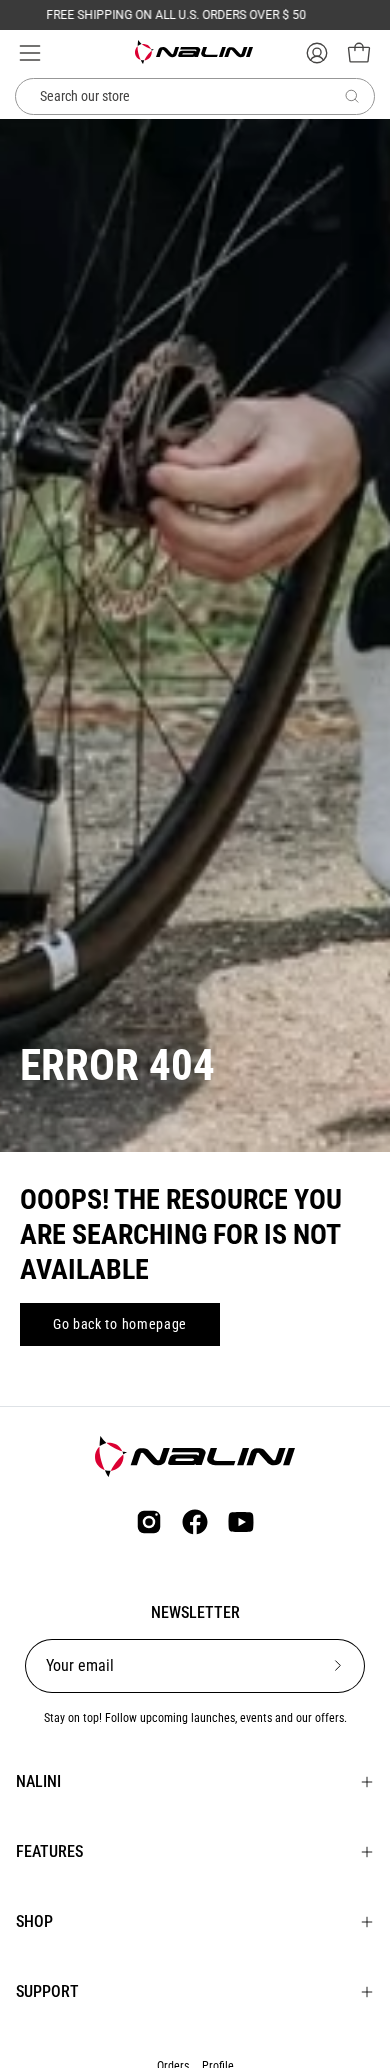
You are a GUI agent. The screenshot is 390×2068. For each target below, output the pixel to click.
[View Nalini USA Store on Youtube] (241, 1522)
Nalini (38, 1781)
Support (47, 1991)
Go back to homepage (120, 1324)
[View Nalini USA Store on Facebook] (195, 1522)
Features (49, 1851)
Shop (34, 1921)
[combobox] (195, 97)
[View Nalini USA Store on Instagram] (149, 1522)
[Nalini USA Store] (195, 52)
